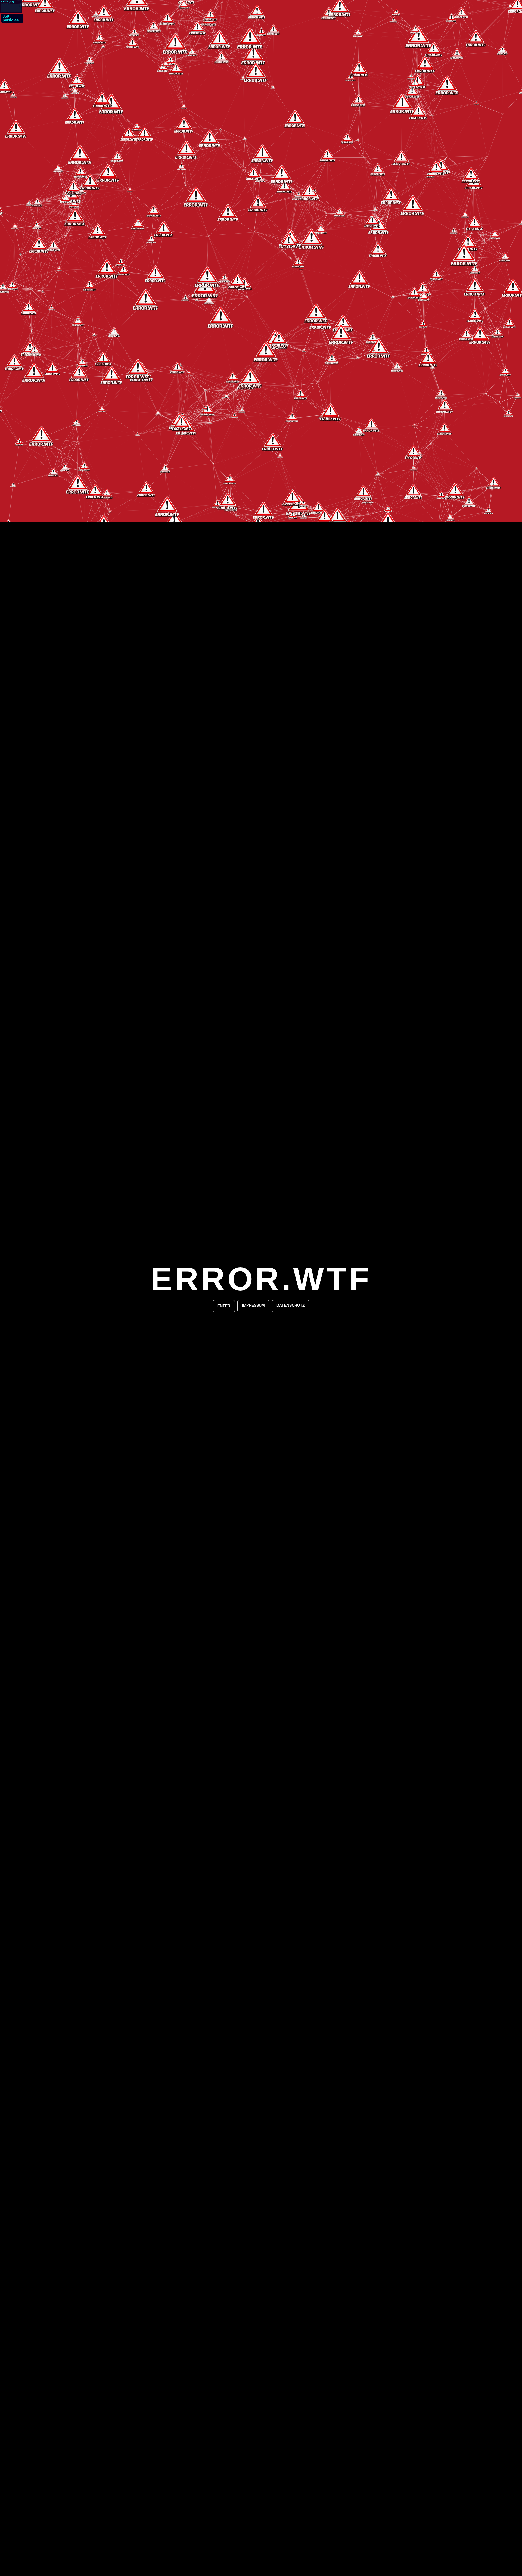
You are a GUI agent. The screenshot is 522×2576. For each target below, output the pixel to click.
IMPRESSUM (253, 1305)
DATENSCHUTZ (291, 1305)
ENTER (224, 1306)
